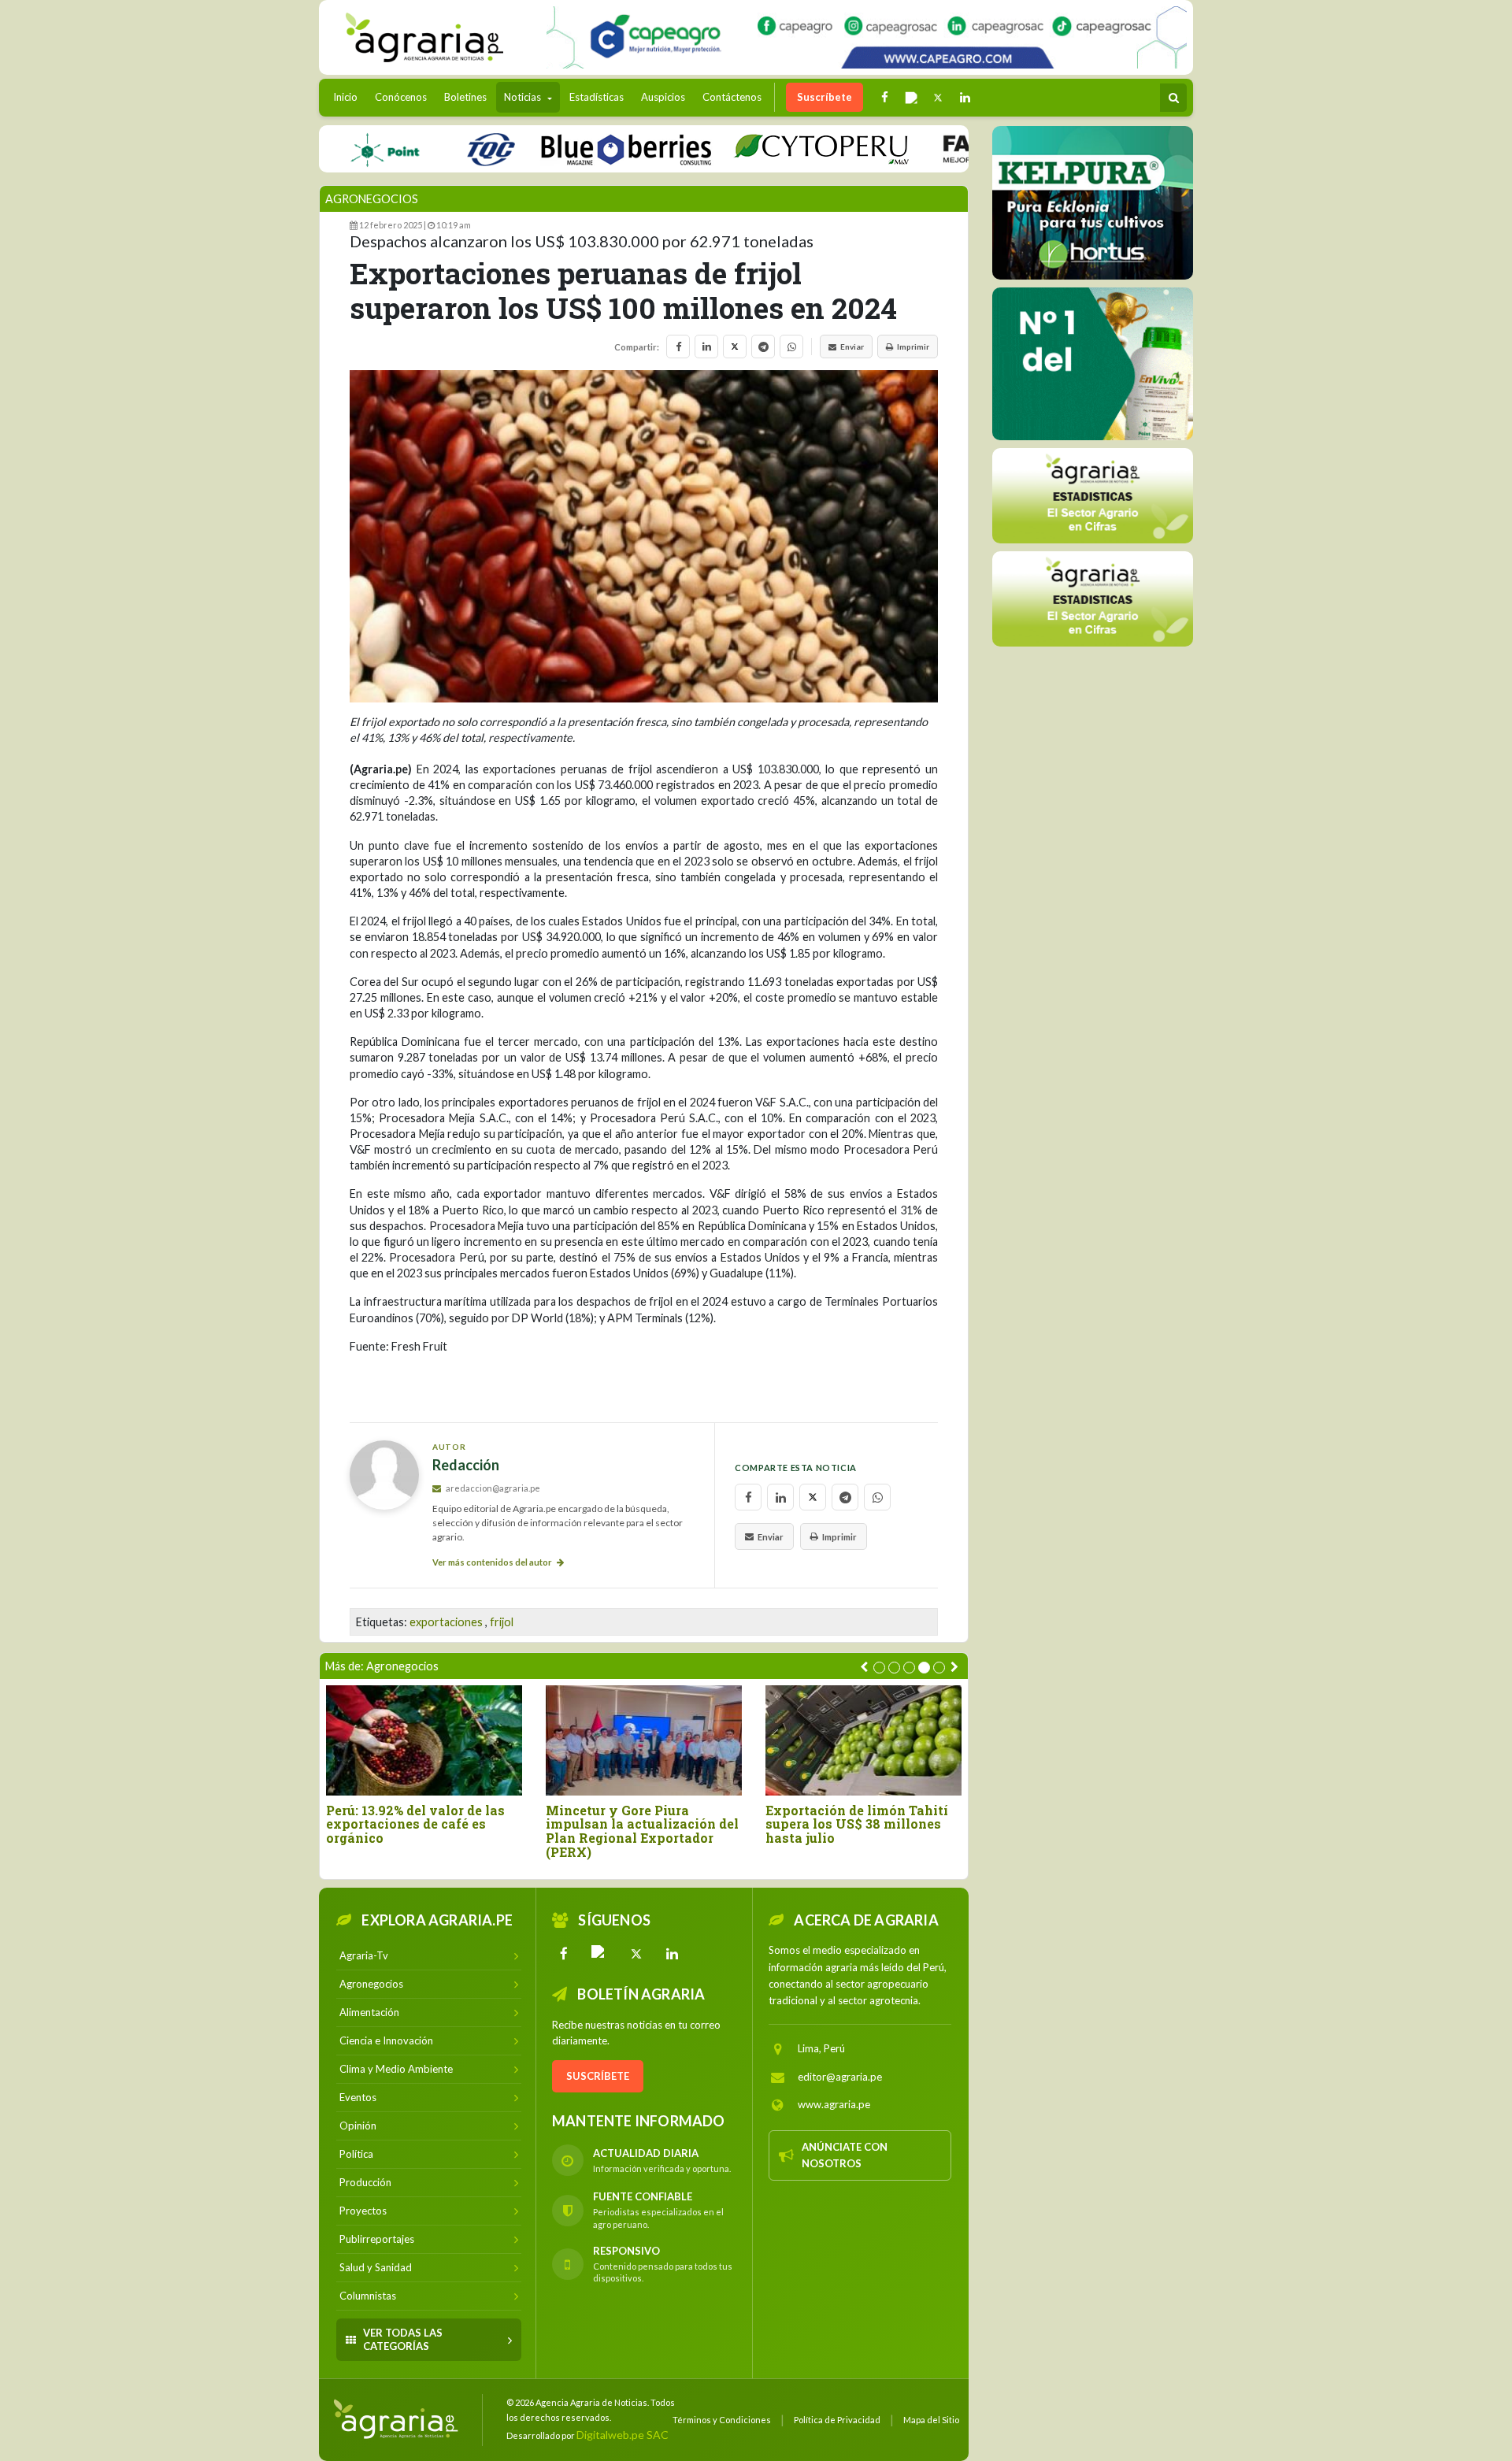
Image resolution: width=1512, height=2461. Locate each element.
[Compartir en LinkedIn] (706, 347)
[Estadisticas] (1093, 495)
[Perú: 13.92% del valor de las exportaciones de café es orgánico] (424, 1740)
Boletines (465, 97)
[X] (636, 1954)
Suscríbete (825, 97)
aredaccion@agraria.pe (492, 1488)
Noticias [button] (524, 97)
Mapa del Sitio (931, 2420)
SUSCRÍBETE (598, 2076)
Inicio (349, 96)
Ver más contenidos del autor (493, 1562)
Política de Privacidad (837, 2420)
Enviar (852, 347)
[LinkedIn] (673, 1954)
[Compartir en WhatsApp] (791, 347)
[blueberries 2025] (574, 148)
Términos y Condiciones (722, 2420)
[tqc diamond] (1093, 202)
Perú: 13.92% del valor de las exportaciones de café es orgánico (415, 1824)
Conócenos (401, 97)
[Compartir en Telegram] (763, 347)
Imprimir (913, 347)
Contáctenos (732, 97)
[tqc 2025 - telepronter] (439, 148)
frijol (502, 1622)
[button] (879, 1668)
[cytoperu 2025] (769, 148)
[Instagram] (600, 1954)
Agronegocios (372, 199)
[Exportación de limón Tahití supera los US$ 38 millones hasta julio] (863, 1740)
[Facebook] (564, 1954)
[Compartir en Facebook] (678, 347)
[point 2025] (333, 148)
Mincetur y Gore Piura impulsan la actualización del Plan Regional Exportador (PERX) (642, 1831)
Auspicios (663, 97)
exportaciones (446, 1622)
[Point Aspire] (867, 37)
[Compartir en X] (735, 347)
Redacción (466, 1465)
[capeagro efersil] (1088, 363)
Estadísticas (597, 97)
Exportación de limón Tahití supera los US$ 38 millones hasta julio (857, 1824)
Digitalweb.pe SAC (623, 2435)
